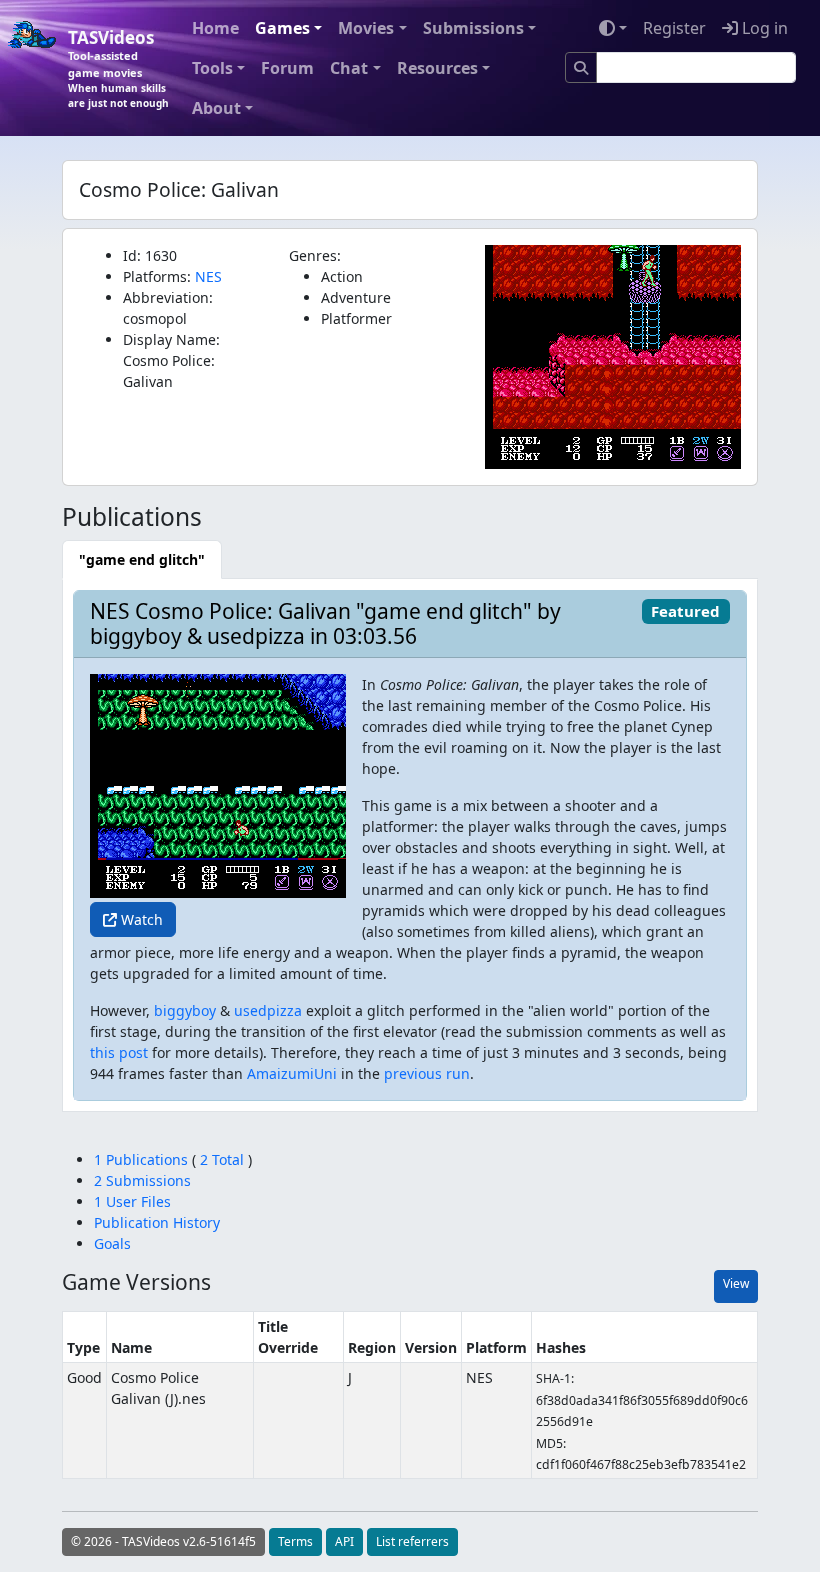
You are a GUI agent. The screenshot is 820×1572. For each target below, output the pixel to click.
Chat (349, 68)
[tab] (142, 559)
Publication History (157, 1222)
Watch (140, 919)
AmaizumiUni (292, 1073)
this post (119, 1052)
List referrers (412, 1541)
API (344, 1541)
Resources (437, 68)
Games (282, 28)
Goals (112, 1243)
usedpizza (268, 1010)
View (736, 1283)
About (216, 108)
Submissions (473, 28)
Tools (212, 68)
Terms (295, 1541)
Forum (287, 68)
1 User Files (132, 1201)
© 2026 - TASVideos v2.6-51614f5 (163, 1541)
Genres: (315, 255)
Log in (763, 28)
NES (208, 276)
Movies (366, 28)
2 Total (222, 1159)
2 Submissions (142, 1180)
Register (674, 28)
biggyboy (185, 1010)
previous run (427, 1073)
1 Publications (143, 1159)
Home (215, 28)
